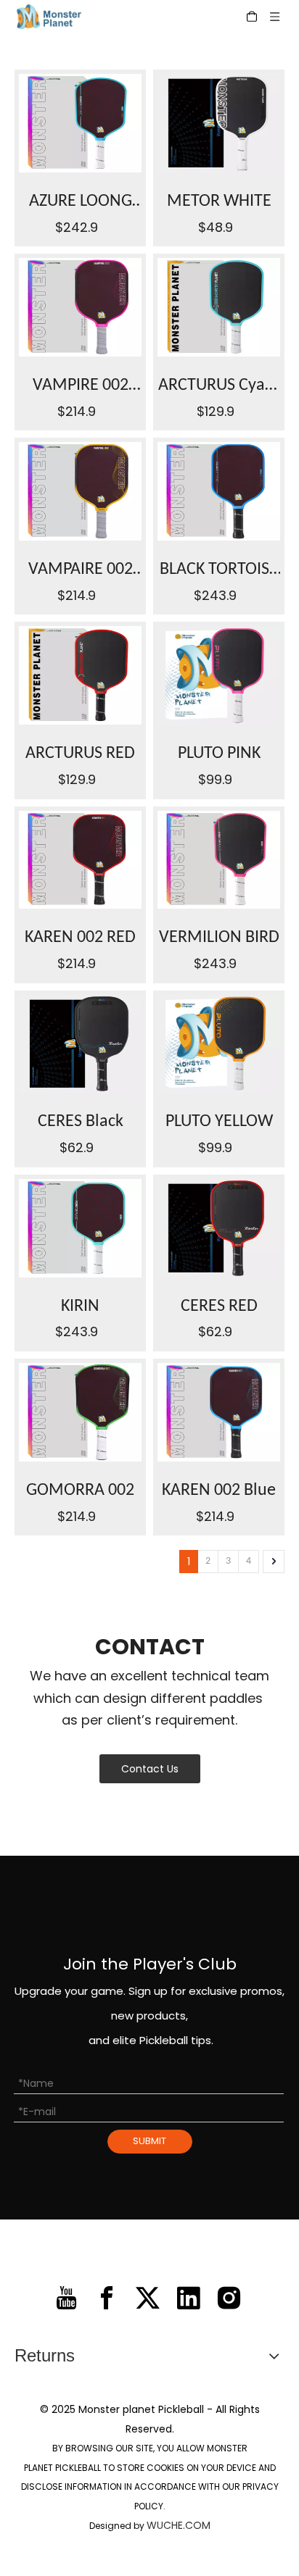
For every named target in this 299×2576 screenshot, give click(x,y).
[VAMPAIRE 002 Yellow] (80, 491)
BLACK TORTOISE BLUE (219, 573)
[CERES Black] (80, 1044)
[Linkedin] (188, 2298)
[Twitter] (148, 2298)
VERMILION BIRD (219, 938)
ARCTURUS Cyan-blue (219, 389)
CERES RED (219, 1306)
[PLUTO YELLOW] (219, 1044)
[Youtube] (66, 2298)
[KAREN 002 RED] (80, 860)
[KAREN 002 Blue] (219, 1412)
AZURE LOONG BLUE (81, 205)
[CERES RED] (219, 1228)
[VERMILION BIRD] (219, 860)
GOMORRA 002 (80, 1491)
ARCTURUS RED (80, 754)
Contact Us (150, 1769)
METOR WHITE (219, 201)
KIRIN (80, 1306)
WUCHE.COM (179, 2525)
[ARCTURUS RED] (80, 675)
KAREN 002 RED (80, 938)
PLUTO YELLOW (219, 1122)
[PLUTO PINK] (219, 675)
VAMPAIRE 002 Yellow (81, 573)
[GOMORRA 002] (80, 1412)
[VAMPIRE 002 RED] (80, 307)
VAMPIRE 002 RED (81, 389)
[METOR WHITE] (219, 123)
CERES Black (81, 1122)
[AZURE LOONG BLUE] (80, 123)
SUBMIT (149, 2141)
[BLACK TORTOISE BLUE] (219, 491)
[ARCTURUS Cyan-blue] (219, 307)
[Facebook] (107, 2298)
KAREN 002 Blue (219, 1491)
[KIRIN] (80, 1228)
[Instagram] (229, 2298)
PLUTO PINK (219, 754)
